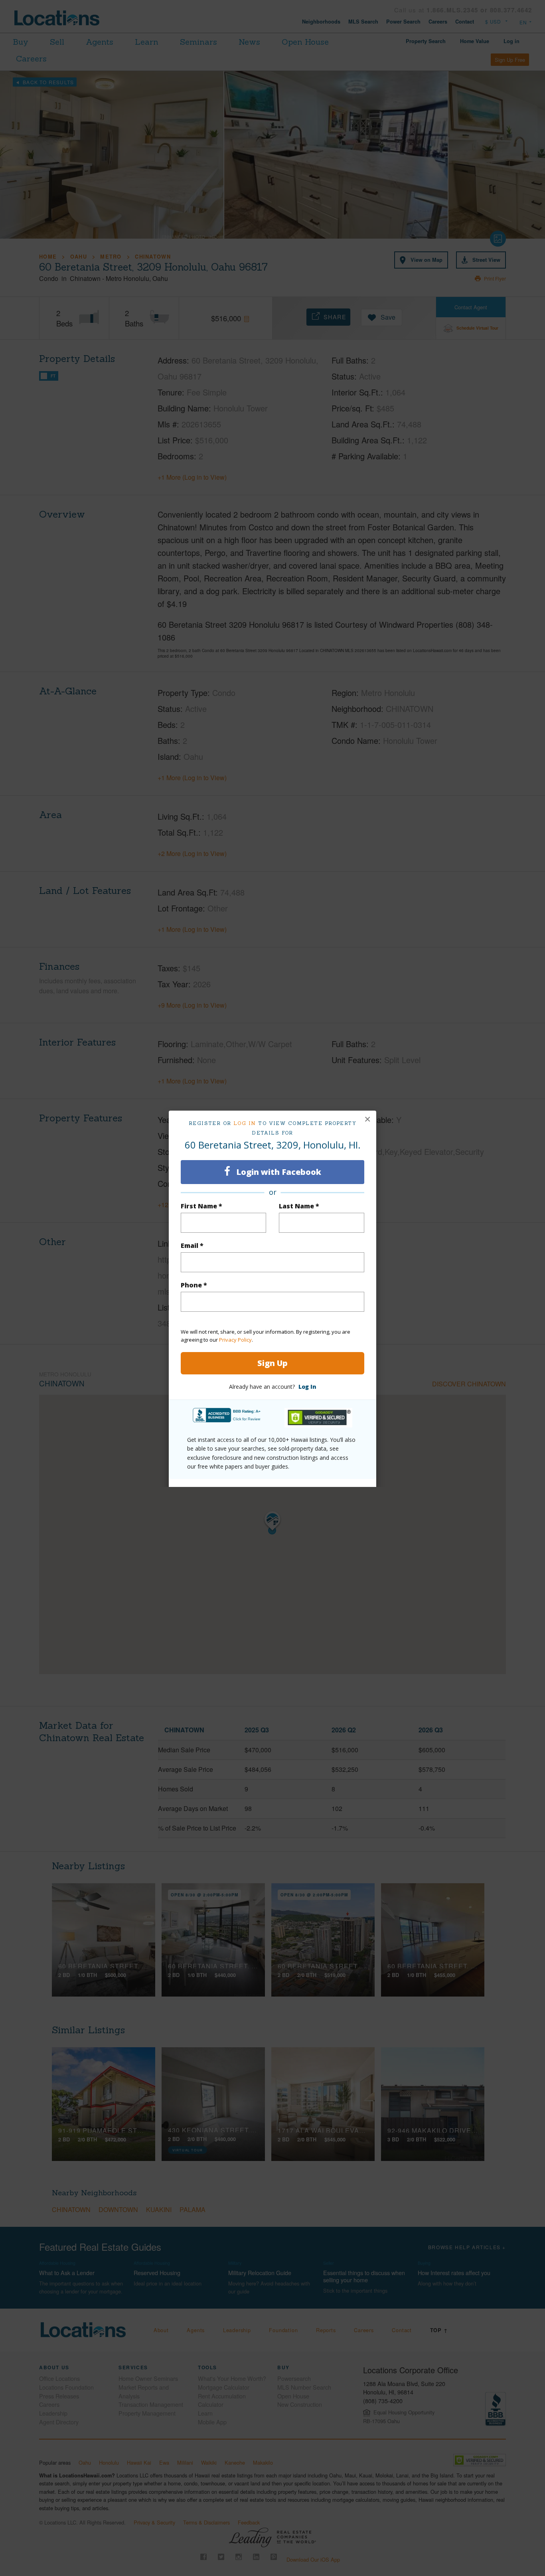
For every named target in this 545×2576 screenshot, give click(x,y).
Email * (192, 1245)
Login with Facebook (278, 1172)
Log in (245, 1123)
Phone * (194, 1285)
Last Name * (299, 1206)
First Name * (201, 1206)
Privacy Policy (235, 1340)
